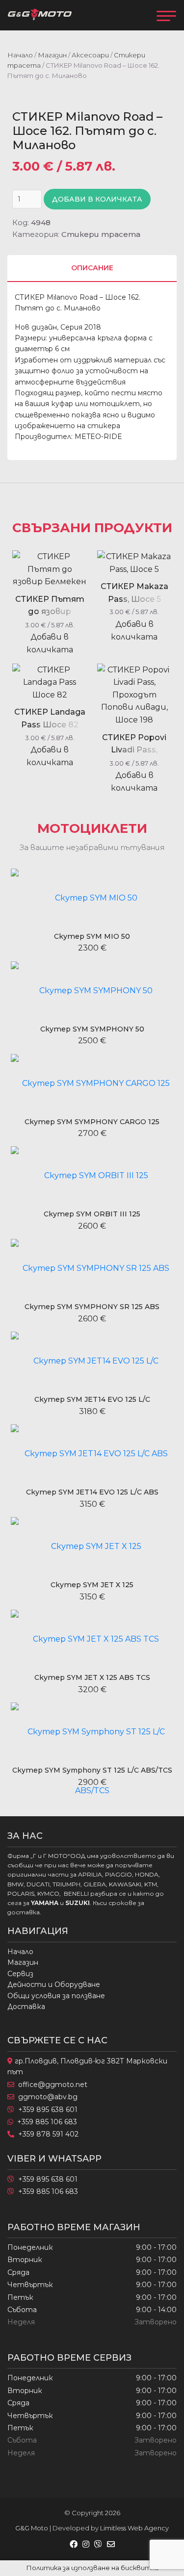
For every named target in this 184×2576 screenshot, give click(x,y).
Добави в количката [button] (50, 643)
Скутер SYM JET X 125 (92, 1585)
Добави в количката (97, 199)
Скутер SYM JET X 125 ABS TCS (92, 1677)
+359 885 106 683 (47, 2122)
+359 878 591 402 (48, 2134)
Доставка (26, 2007)
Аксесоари (90, 55)
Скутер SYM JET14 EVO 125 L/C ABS (92, 1492)
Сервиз (20, 1974)
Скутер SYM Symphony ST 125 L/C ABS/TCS (92, 1770)
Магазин (52, 55)
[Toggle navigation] (166, 15)
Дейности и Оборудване (54, 1984)
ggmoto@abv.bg (48, 2097)
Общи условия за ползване (56, 1996)
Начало (20, 55)
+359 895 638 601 (48, 2110)
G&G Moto (32, 2528)
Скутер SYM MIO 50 (92, 936)
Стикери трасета (101, 234)
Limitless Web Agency (134, 2528)
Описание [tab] (92, 268)
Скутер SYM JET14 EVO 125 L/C (92, 1399)
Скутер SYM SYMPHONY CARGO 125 (92, 1122)
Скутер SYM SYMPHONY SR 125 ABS (92, 1307)
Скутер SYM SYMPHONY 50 (92, 1029)
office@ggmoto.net (53, 2085)
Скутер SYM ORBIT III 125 (92, 1214)
